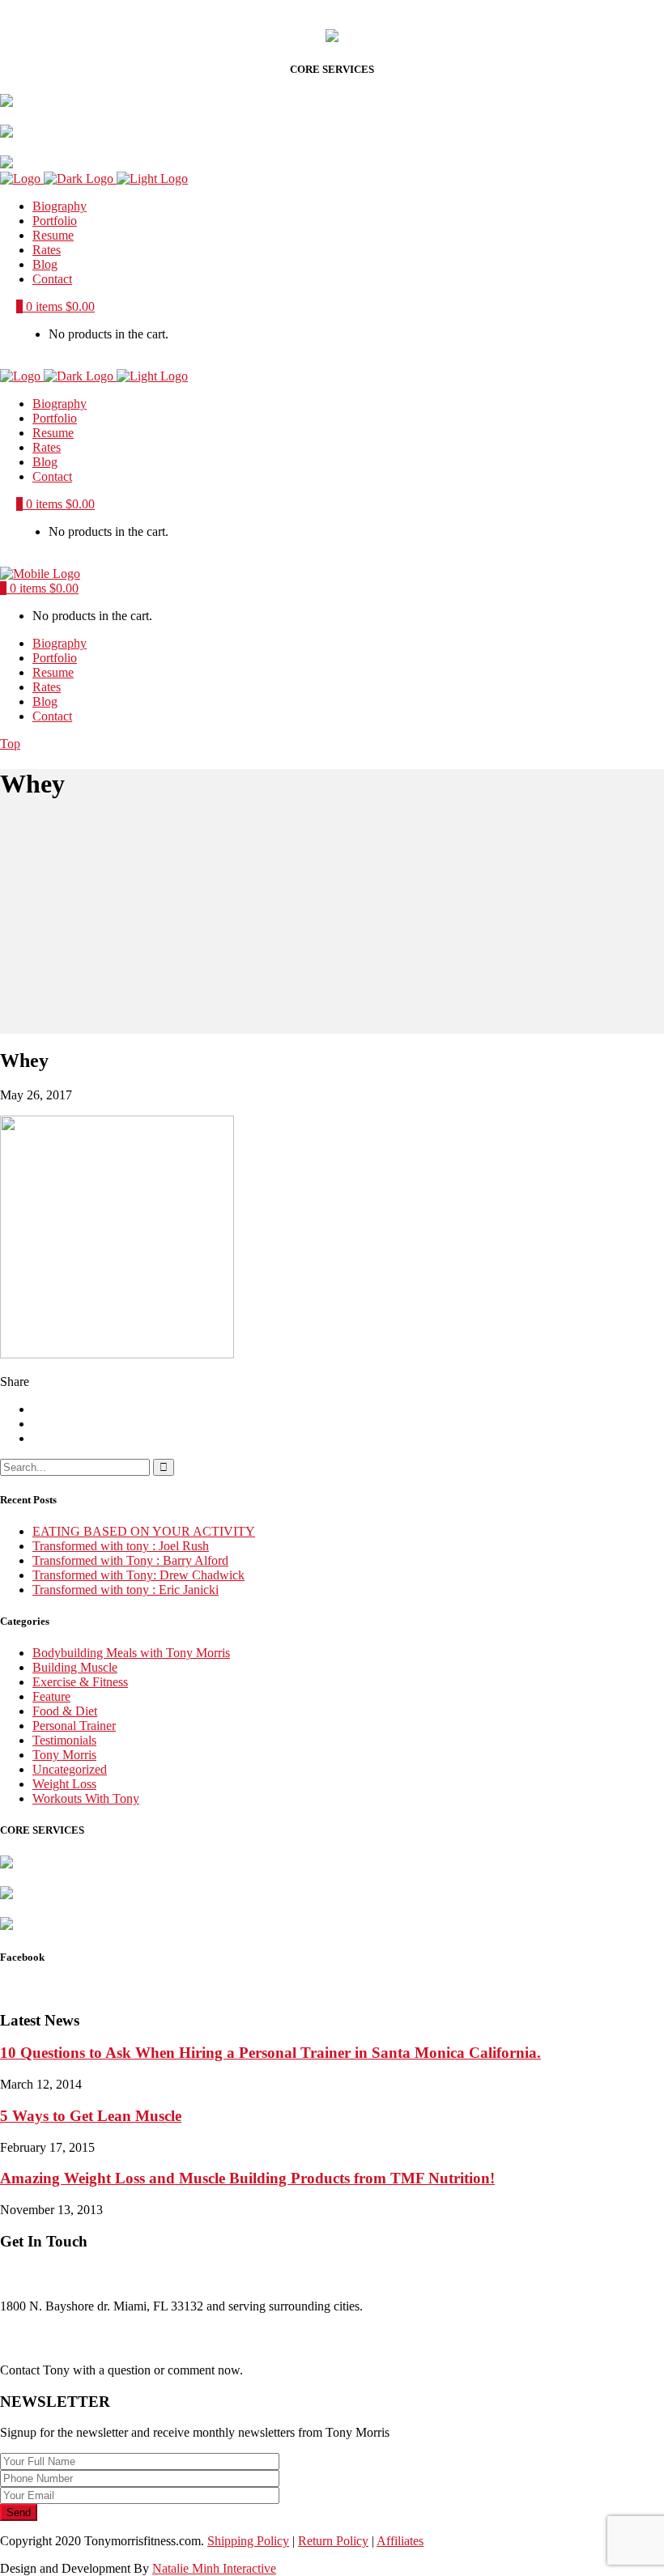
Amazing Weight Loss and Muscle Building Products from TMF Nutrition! (247, 2178)
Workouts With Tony (86, 1798)
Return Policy (333, 2541)
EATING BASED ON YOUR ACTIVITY (144, 1531)
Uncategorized (70, 1769)
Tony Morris (64, 1755)
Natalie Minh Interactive (214, 2568)
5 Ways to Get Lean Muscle (91, 2116)
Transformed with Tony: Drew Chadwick (138, 1575)
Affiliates (400, 2541)
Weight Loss (64, 1784)
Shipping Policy (248, 2541)
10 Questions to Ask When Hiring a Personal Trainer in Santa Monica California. (270, 2053)
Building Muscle (75, 1667)
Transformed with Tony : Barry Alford (130, 1560)
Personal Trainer (74, 1726)
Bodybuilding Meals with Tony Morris (131, 1653)
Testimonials (64, 1740)
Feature (51, 1696)
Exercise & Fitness (80, 1682)
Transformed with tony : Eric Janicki (126, 1590)
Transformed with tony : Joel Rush (121, 1546)
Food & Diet (65, 1711)
